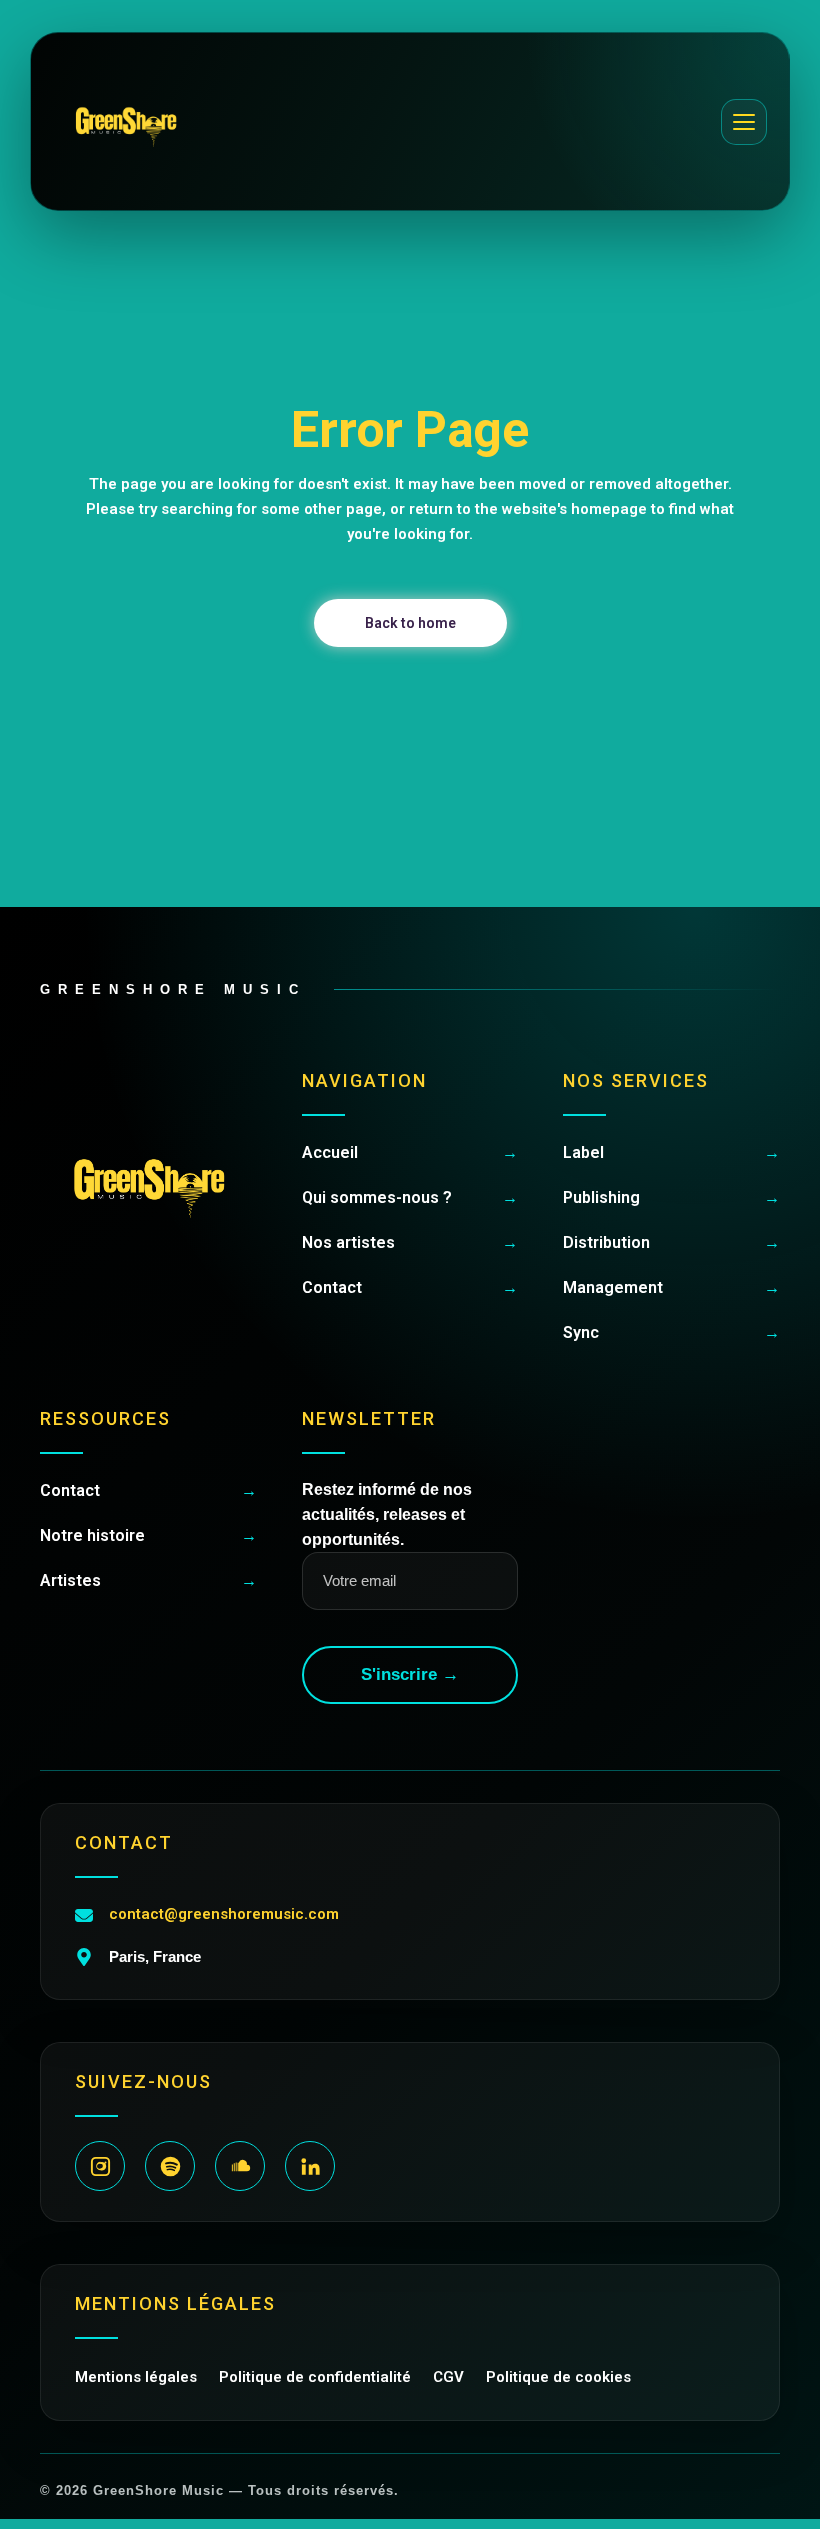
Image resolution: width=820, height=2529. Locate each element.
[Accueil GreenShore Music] (125, 121)
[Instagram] (100, 2166)
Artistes (148, 1580)
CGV (448, 2377)
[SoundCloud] (240, 2166)
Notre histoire (148, 1535)
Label (671, 1152)
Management (671, 1287)
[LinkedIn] (310, 2166)
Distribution (671, 1242)
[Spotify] (170, 2166)
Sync (671, 1332)
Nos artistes (410, 1242)
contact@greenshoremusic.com (224, 1914)
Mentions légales (136, 2377)
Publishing (671, 1197)
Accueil (410, 1152)
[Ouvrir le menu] (744, 122)
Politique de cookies (558, 2377)
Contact (410, 1287)
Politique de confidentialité (315, 2377)
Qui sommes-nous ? (410, 1197)
